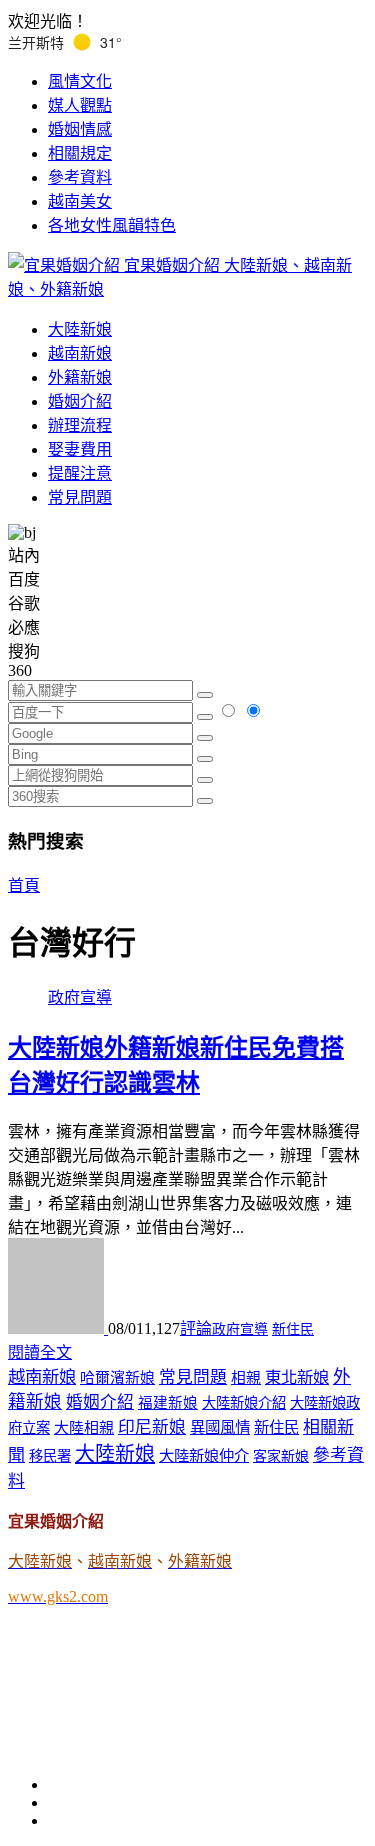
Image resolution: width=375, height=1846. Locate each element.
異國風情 (220, 1427)
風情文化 (80, 81)
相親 (246, 1378)
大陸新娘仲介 (204, 1455)
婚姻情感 (80, 129)
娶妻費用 (80, 449)
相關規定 (80, 153)
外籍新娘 (80, 377)
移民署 (50, 1456)
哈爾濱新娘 (117, 1378)
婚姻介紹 (80, 401)
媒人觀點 (80, 105)
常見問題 (80, 497)
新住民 (293, 1329)
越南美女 (80, 201)
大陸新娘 (80, 329)
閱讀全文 (40, 1352)
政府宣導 (80, 997)
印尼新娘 (152, 1427)
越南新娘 (80, 353)
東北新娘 (297, 1377)
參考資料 (80, 177)
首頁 (24, 885)
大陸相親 (84, 1428)
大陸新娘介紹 (244, 1403)
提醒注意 (80, 473)
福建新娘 (168, 1403)
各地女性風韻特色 (112, 225)
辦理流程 (80, 425)
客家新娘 (281, 1456)
